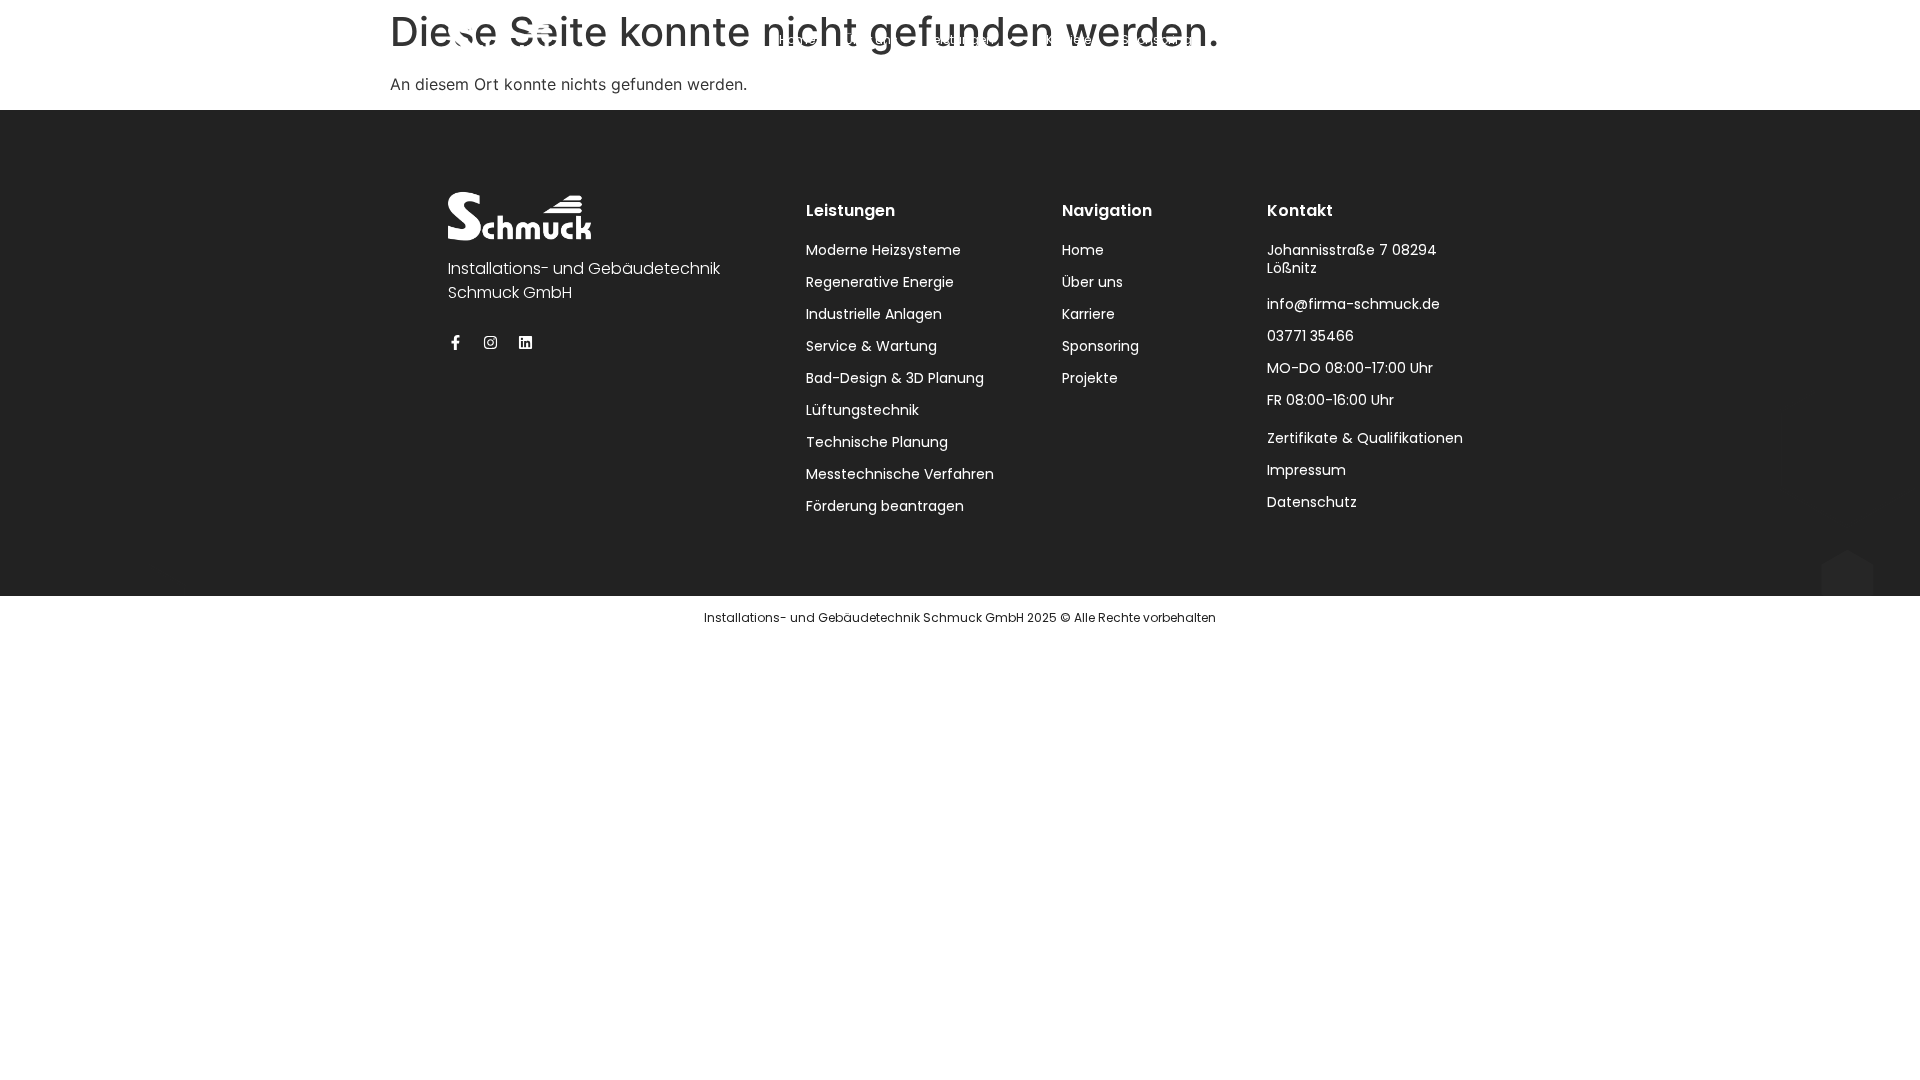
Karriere (1068, 39)
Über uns (871, 39)
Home (797, 39)
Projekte (1244, 39)
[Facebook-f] (455, 342)
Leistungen (961, 39)
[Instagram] (490, 342)
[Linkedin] (525, 342)
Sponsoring (1156, 39)
